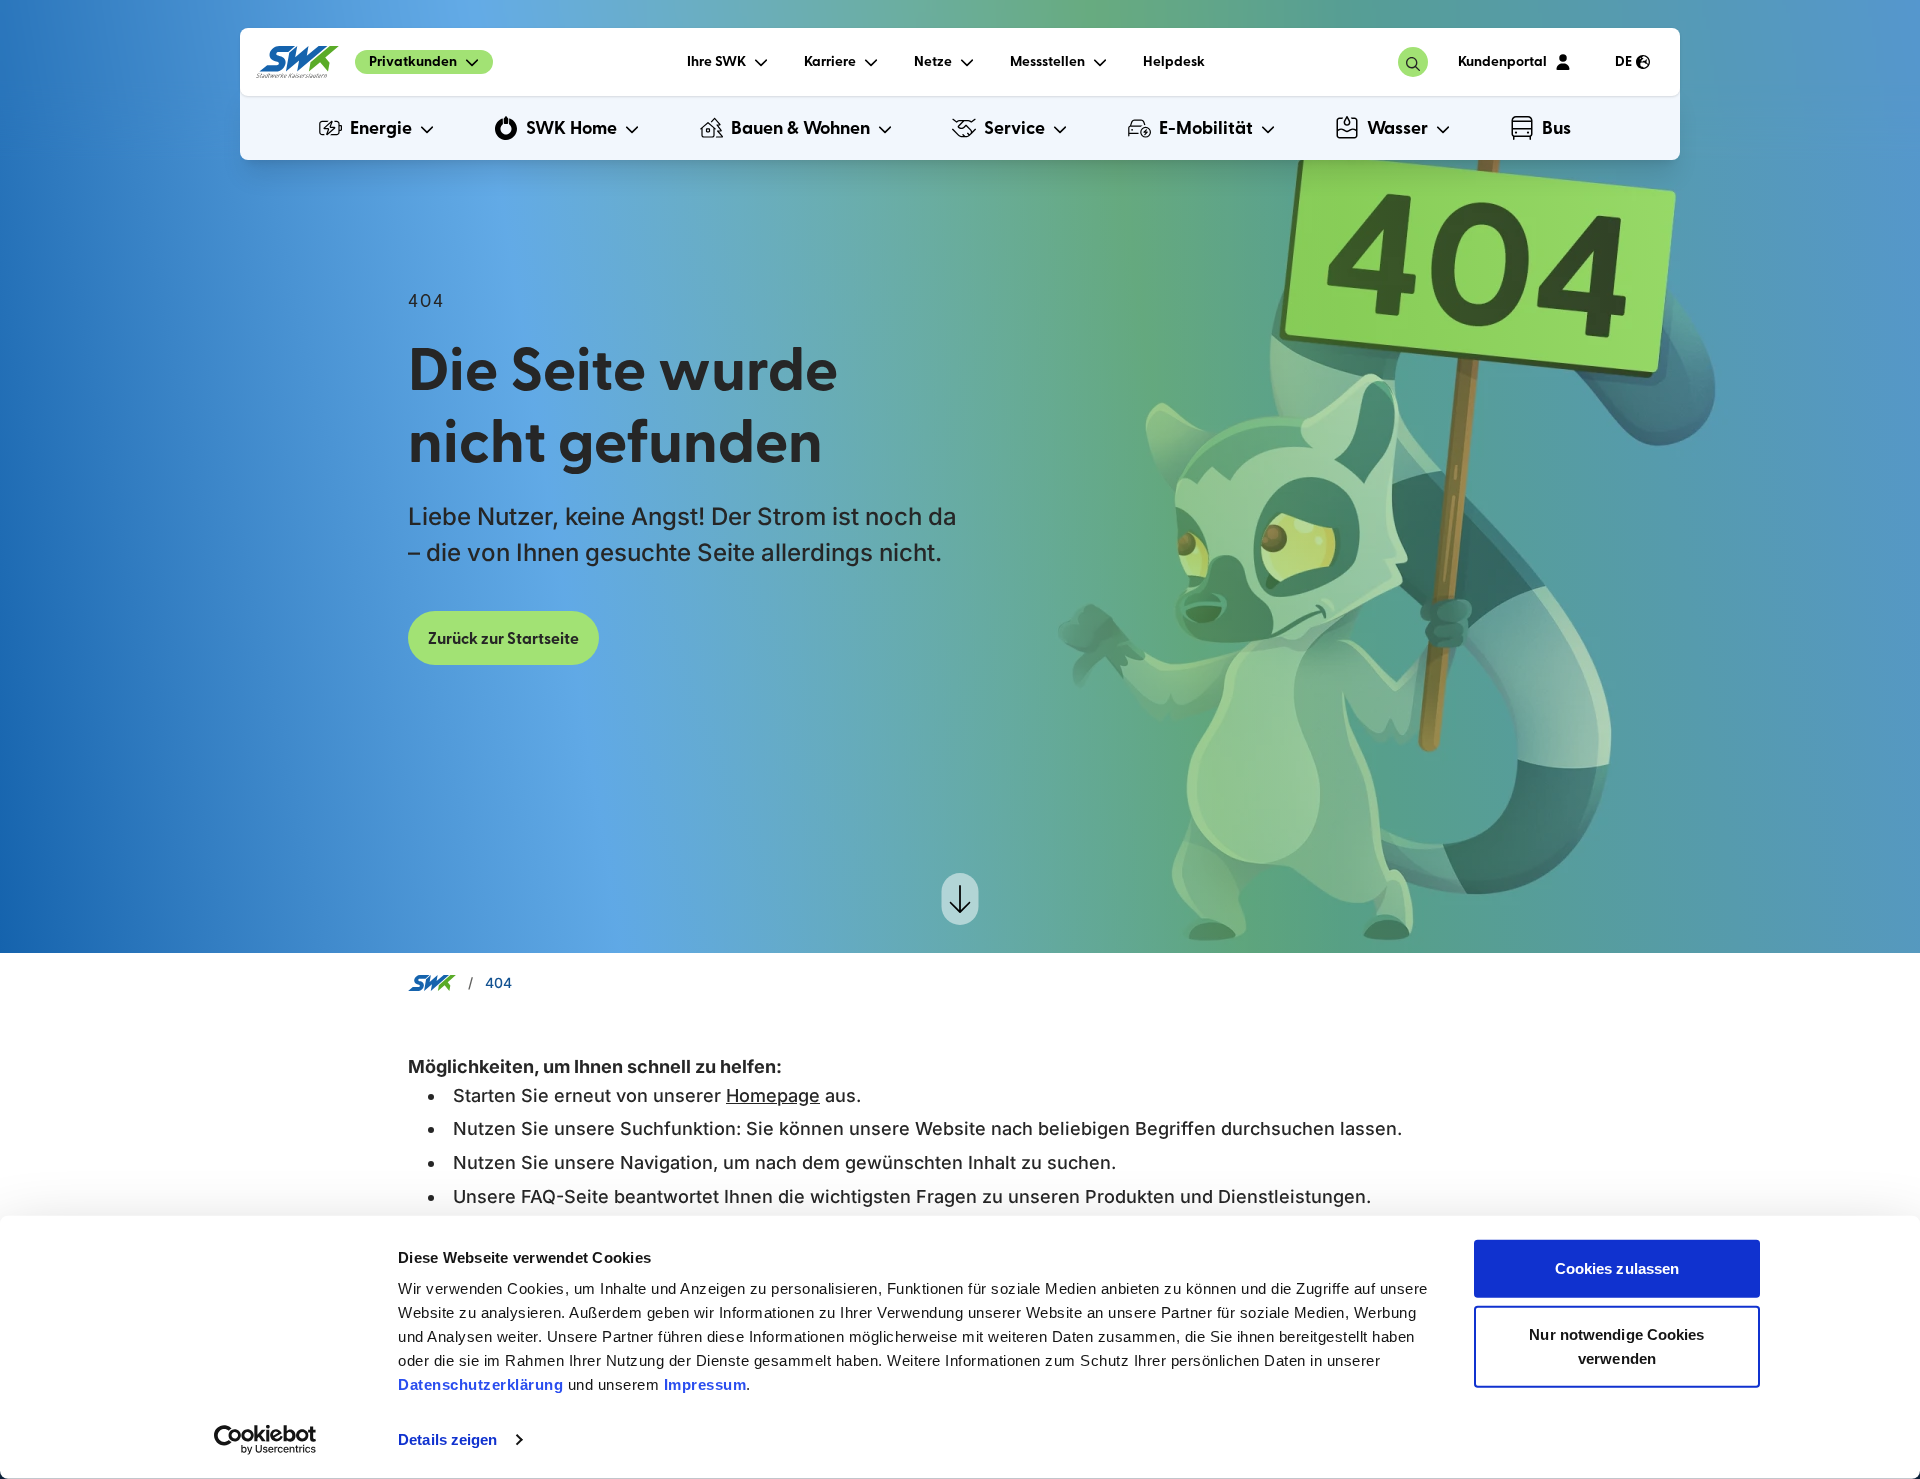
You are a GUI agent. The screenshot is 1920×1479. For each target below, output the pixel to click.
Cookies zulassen (1617, 1268)
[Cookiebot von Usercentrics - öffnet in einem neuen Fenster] (265, 1440)
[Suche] (1413, 62)
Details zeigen (447, 1439)
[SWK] (297, 62)
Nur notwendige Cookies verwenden (1616, 1345)
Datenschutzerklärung (480, 1384)
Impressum (705, 1384)
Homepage (773, 1095)
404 (498, 982)
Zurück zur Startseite (503, 639)
